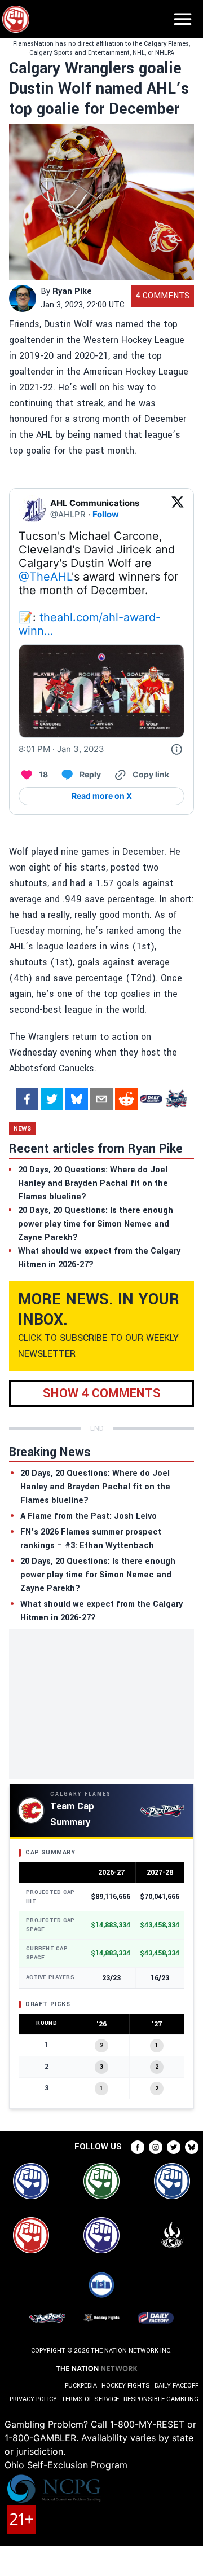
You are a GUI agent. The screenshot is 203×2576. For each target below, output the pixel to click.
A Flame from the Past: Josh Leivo (89, 1516)
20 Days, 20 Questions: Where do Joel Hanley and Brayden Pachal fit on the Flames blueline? (95, 1487)
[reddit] (126, 1099)
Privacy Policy (33, 2399)
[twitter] (52, 1099)
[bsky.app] (77, 1099)
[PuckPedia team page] (176, 1099)
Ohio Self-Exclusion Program (66, 2465)
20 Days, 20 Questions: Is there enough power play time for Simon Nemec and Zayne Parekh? (98, 1575)
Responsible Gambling (161, 2399)
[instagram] (156, 2147)
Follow (106, 514)
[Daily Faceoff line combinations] (151, 1099)
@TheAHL (45, 577)
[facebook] (27, 1099)
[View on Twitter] (178, 509)
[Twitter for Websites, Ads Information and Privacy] (176, 749)
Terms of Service (90, 2399)
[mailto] (101, 1099)
